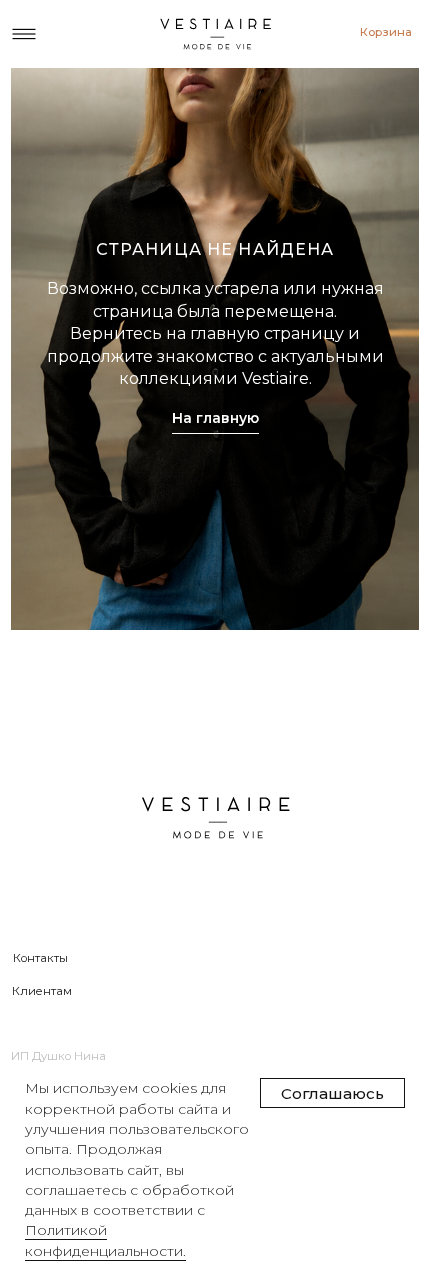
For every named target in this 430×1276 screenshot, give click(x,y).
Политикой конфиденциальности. (105, 1240)
